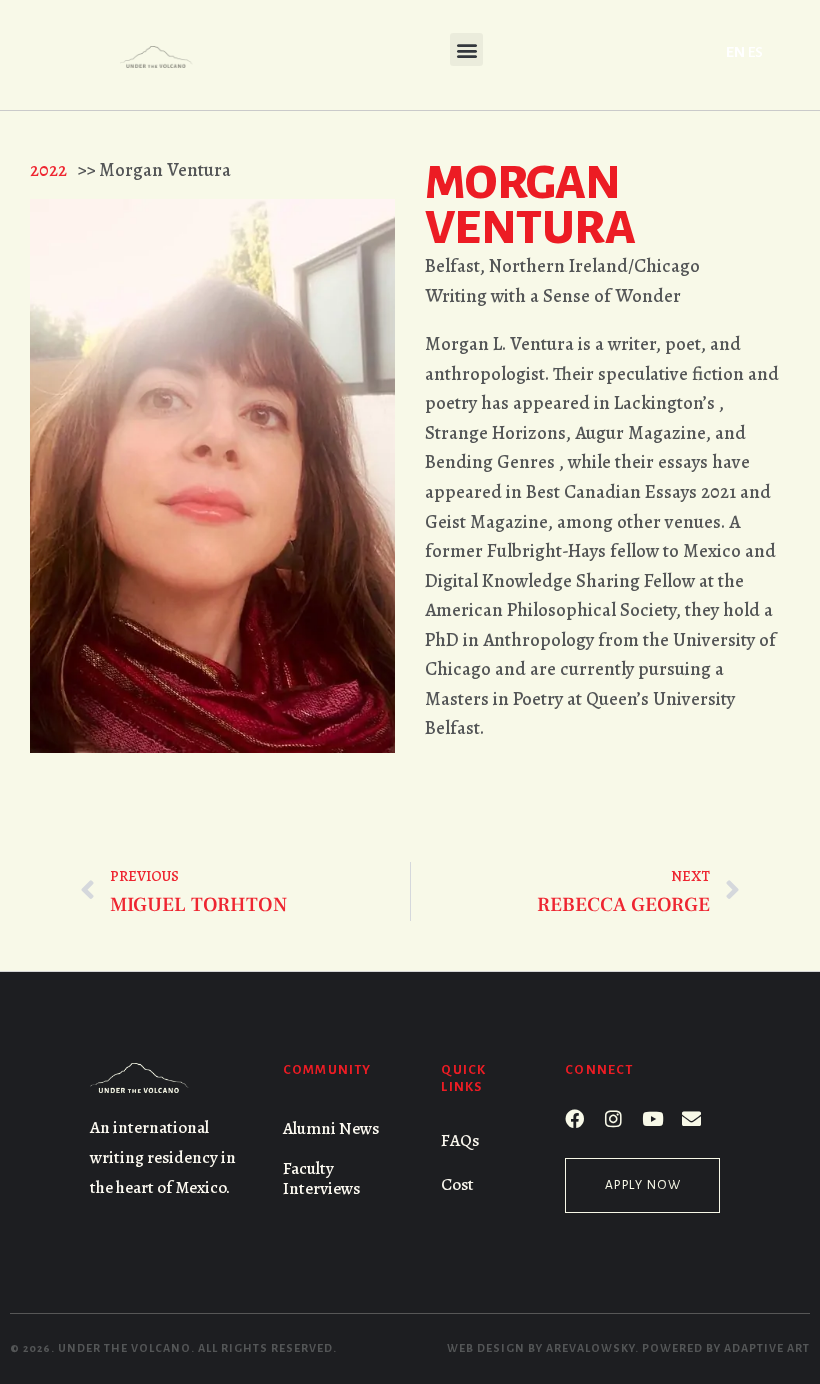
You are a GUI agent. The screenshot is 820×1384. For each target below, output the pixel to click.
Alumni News (331, 1128)
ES (755, 52)
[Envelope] (691, 1118)
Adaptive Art (767, 1348)
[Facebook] (574, 1118)
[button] (466, 49)
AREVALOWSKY (590, 1348)
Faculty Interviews (321, 1178)
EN (735, 52)
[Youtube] (652, 1118)
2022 (48, 169)
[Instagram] (613, 1118)
